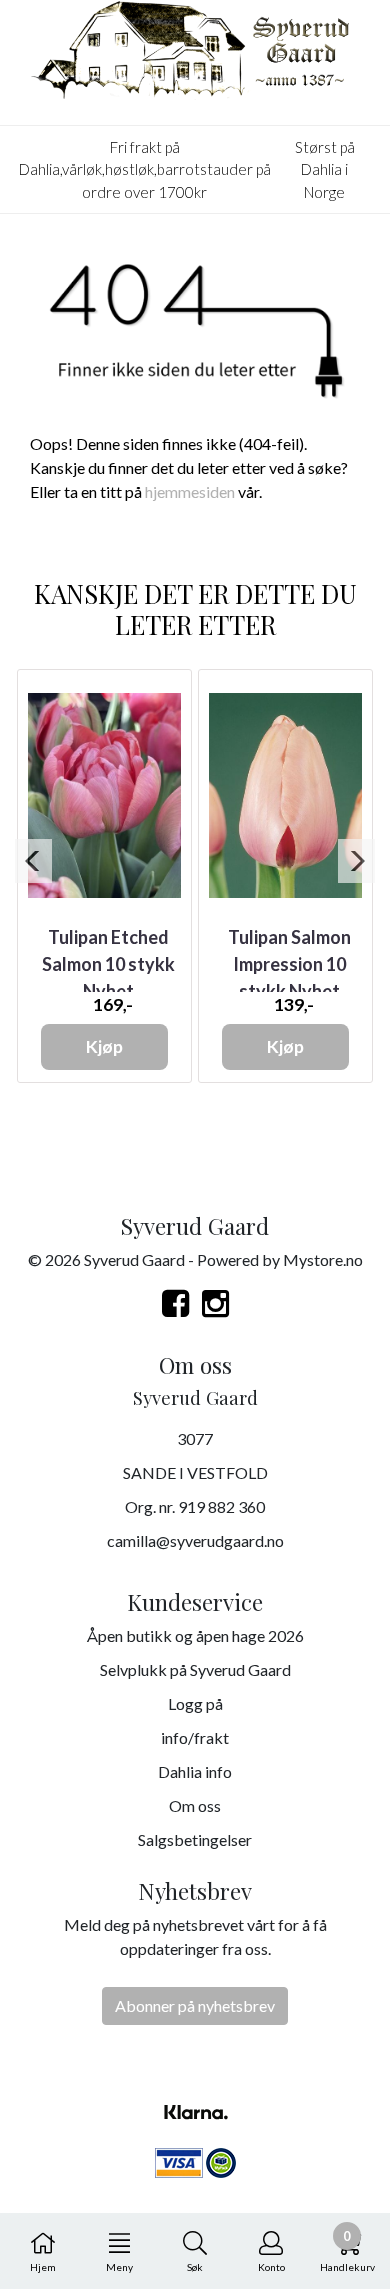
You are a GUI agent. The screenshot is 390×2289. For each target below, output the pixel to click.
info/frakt (195, 1737)
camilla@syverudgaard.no (195, 1540)
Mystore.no (323, 1259)
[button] (33, 861)
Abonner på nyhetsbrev (195, 2005)
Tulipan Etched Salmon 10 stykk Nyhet (108, 964)
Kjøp (104, 1046)
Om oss (195, 1805)
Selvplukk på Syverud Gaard (195, 1669)
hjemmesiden (190, 491)
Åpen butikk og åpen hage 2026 (195, 1635)
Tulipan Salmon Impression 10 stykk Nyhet (289, 964)
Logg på (195, 1703)
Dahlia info (195, 1771)
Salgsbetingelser (195, 1839)
